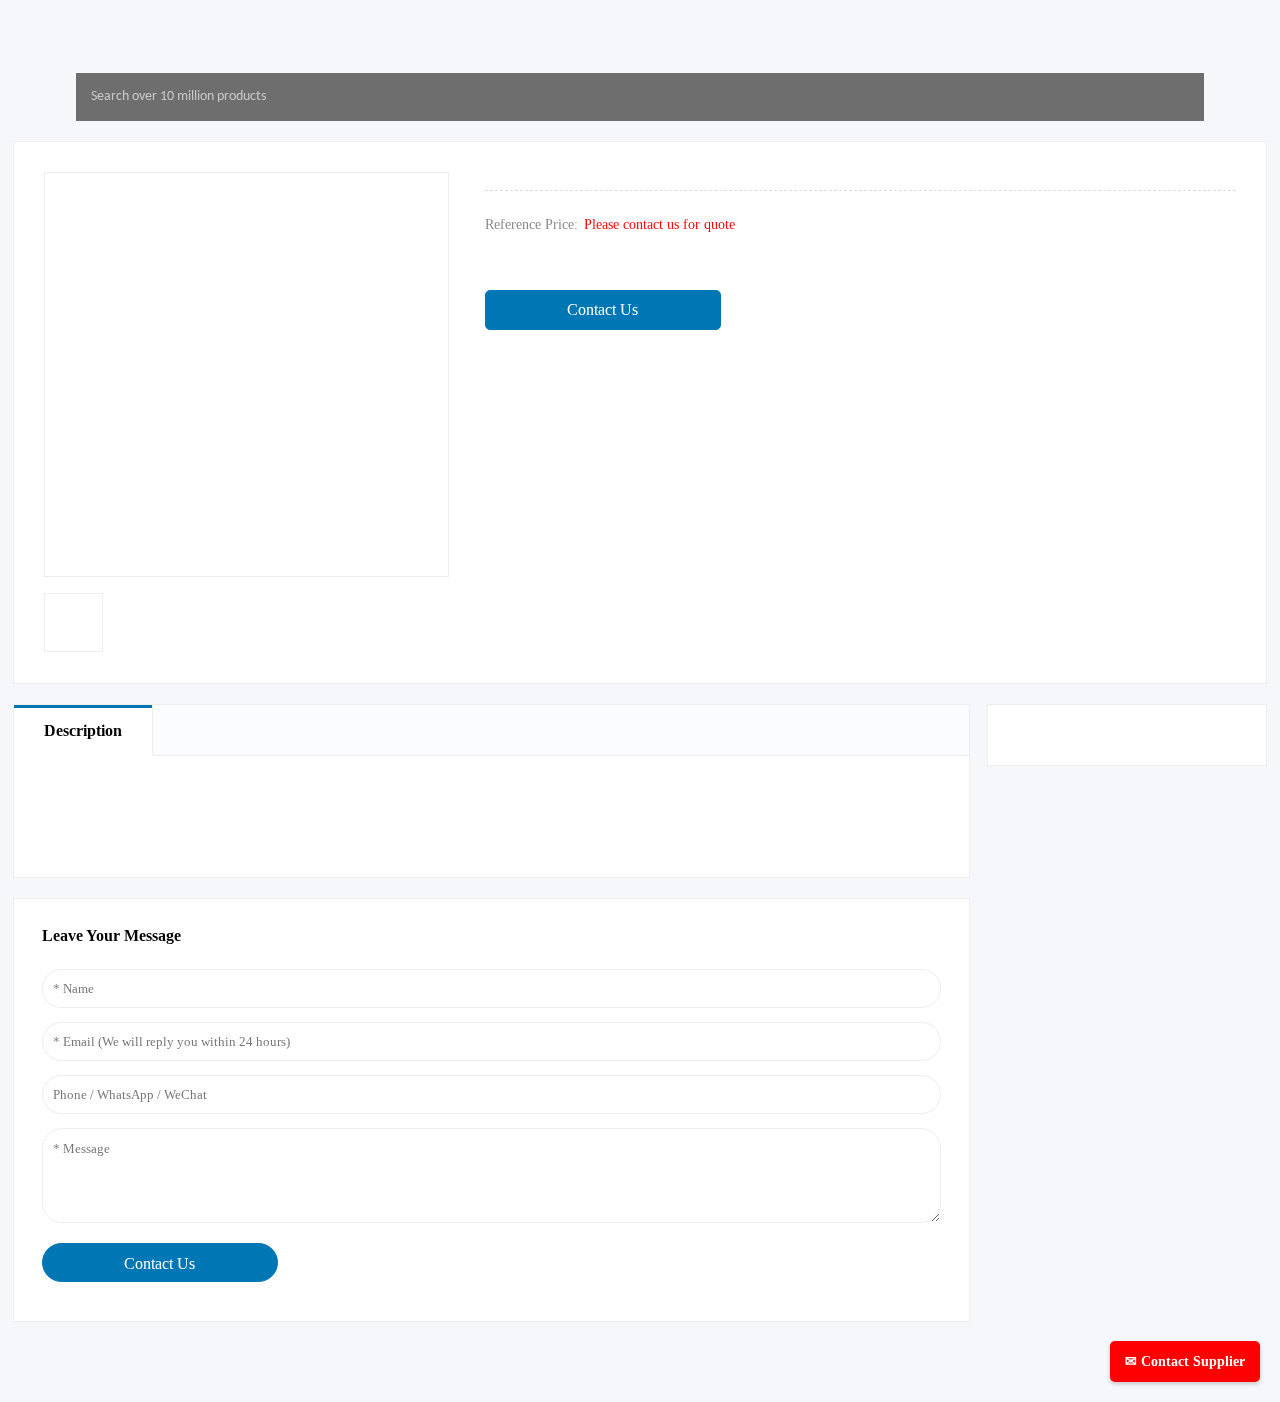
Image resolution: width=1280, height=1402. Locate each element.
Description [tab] (83, 730)
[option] (73, 622)
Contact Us (602, 309)
